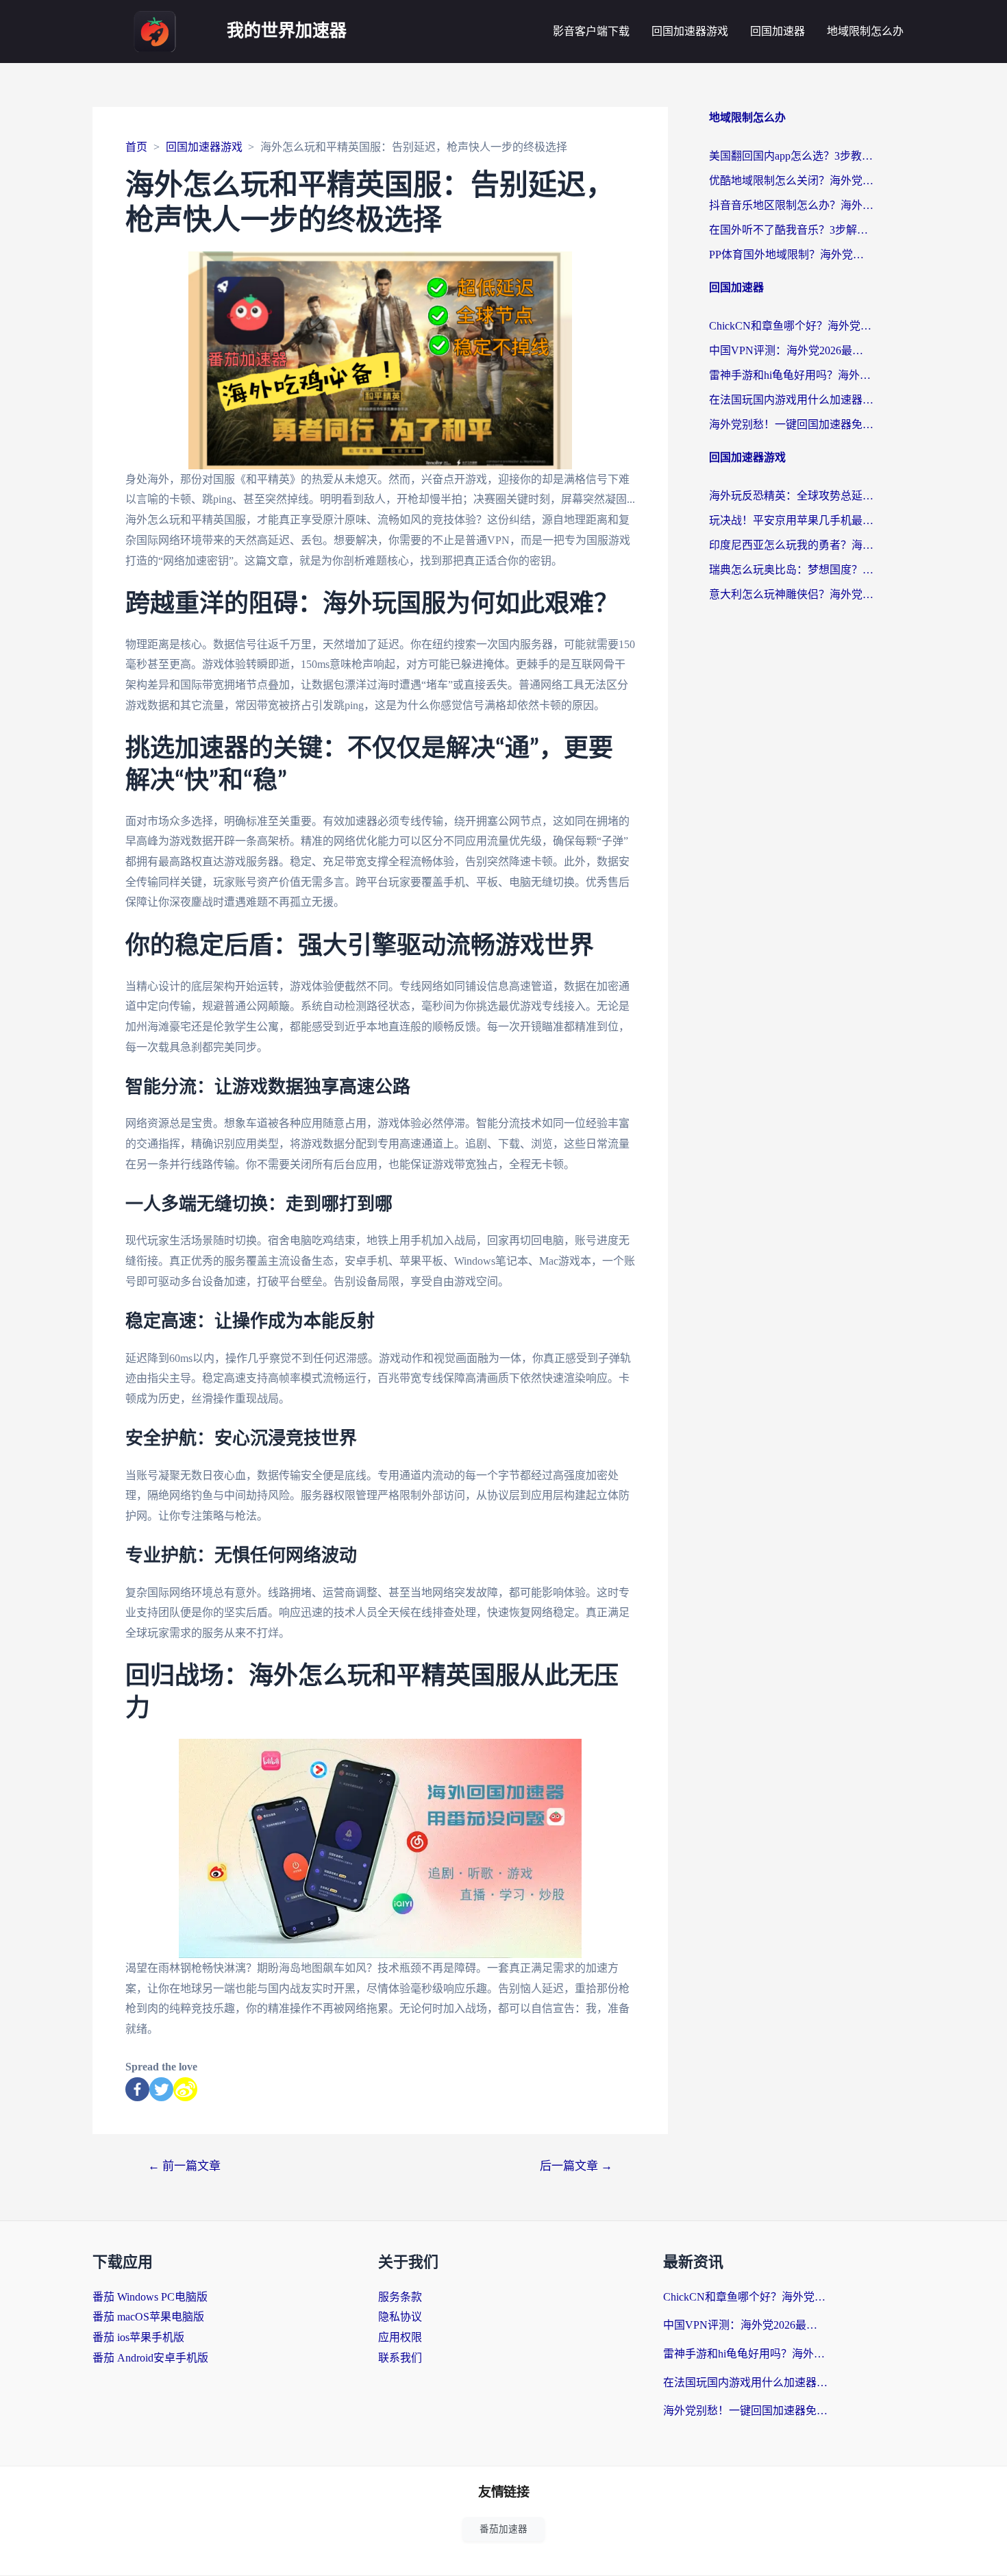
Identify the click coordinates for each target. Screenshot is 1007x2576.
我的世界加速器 (287, 31)
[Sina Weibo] (185, 2089)
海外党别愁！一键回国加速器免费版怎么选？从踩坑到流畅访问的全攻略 (791, 424)
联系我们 (400, 2358)
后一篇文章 (576, 2166)
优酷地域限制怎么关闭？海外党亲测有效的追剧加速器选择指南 (791, 181)
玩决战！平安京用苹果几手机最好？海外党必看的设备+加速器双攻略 (791, 520)
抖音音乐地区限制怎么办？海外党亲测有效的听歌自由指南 (791, 205)
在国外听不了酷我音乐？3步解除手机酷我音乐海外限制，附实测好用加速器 (791, 230)
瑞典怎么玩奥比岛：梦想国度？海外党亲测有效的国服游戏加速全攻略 (791, 570)
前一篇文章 (184, 2166)
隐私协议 (400, 2317)
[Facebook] (137, 2089)
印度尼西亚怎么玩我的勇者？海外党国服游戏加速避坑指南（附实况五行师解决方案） (791, 545)
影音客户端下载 (591, 31)
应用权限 (400, 2337)
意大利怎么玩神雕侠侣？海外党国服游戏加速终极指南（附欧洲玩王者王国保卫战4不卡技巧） (791, 594)
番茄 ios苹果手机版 (138, 2337)
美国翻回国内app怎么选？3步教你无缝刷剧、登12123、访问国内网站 (791, 156)
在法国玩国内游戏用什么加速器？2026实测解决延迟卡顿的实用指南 (791, 400)
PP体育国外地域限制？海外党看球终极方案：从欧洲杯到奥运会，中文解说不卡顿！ (791, 255)
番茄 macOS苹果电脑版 (148, 2317)
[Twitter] (161, 2089)
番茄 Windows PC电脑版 (150, 2297)
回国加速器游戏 (690, 31)
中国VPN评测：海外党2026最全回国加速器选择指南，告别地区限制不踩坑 (791, 350)
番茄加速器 (503, 2529)
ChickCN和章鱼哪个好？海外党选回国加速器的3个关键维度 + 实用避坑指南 (791, 326)
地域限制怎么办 (865, 31)
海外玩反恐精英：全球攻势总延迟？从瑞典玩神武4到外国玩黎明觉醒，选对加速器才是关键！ (791, 496)
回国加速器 (778, 31)
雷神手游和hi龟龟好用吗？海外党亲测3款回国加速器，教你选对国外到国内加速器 (791, 375)
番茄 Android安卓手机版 (150, 2358)
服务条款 (400, 2297)
